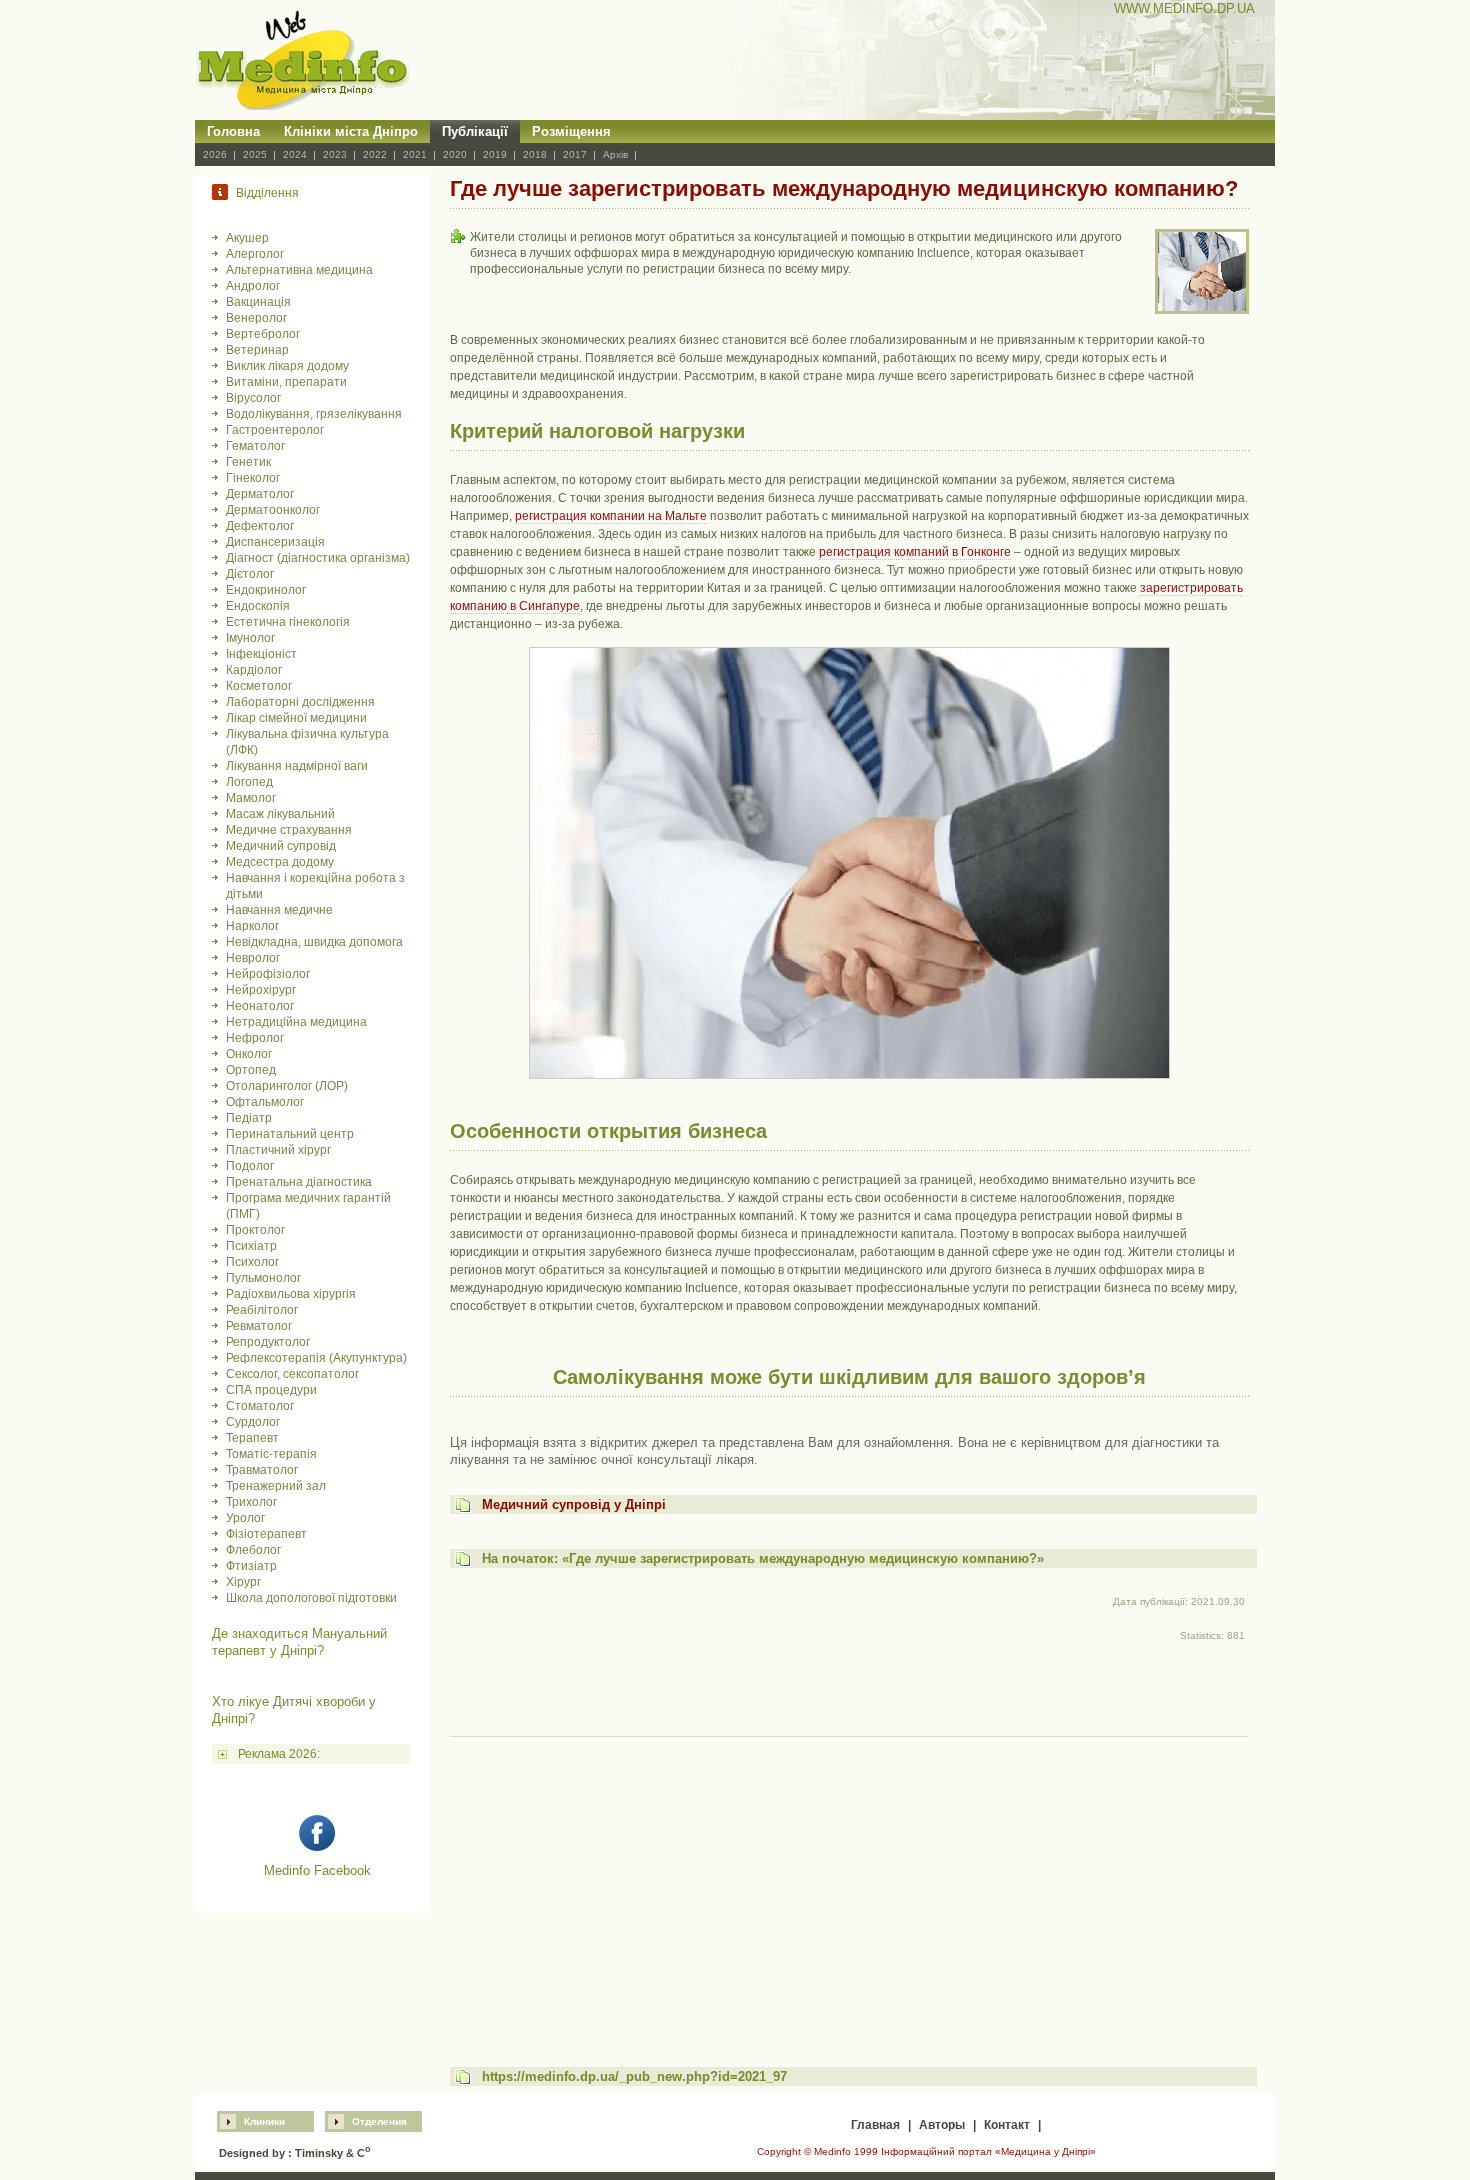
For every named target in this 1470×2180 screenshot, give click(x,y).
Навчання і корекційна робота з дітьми (315, 886)
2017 (575, 154)
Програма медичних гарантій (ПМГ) (308, 1206)
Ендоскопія (258, 606)
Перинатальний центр (290, 1134)
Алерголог (255, 254)
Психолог (252, 1262)
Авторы (942, 2125)
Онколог (249, 1054)
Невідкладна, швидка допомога (314, 942)
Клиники (264, 2121)
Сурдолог (253, 1422)
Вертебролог (263, 334)
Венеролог (256, 318)
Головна (233, 131)
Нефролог (255, 1038)
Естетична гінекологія (288, 622)
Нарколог (252, 926)
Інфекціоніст (261, 654)
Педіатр (249, 1118)
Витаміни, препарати (286, 382)
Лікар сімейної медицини (296, 718)
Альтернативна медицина (299, 270)
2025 (255, 154)
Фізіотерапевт (266, 1534)
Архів (615, 154)
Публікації (475, 131)
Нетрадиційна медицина (296, 1022)
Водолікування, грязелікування (314, 414)
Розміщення (571, 131)
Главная (875, 2125)
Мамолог (251, 798)
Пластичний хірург (278, 1150)
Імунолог (250, 638)
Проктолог (255, 1230)
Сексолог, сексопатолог (292, 1374)
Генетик (248, 462)
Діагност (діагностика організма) (318, 558)
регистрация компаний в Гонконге (915, 552)
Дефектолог (260, 526)
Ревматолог (259, 1326)
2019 (495, 154)
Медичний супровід (281, 846)
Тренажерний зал (276, 1486)
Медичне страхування (289, 830)
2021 (415, 154)
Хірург (243, 1582)
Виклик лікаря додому (287, 366)
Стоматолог (260, 1406)
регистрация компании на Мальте (611, 516)
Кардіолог (254, 670)
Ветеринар (257, 350)
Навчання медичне (279, 910)
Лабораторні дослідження (300, 702)
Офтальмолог (265, 1102)
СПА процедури (271, 1390)
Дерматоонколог (273, 510)
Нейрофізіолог (268, 974)
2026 (215, 154)
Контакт (1007, 2125)
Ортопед (251, 1070)
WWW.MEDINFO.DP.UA (1184, 8)
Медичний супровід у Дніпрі (574, 1504)
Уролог (245, 1518)
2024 (295, 154)
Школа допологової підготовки (311, 1598)
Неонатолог (260, 1006)
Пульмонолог (263, 1278)
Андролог (253, 286)
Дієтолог (250, 574)
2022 (375, 154)
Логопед (249, 782)
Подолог (250, 1166)
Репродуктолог (268, 1342)
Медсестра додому (280, 862)
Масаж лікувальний (280, 814)
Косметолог (259, 686)
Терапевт (252, 1438)
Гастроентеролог (275, 430)
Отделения (379, 2121)
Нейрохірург (261, 990)
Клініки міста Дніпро (351, 131)
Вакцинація (258, 302)
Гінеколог (253, 478)
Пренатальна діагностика (299, 1182)
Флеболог (253, 1550)
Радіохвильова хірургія (291, 1294)
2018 (535, 154)
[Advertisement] (849, 1883)
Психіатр (251, 1246)
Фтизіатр (251, 1566)
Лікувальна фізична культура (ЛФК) (307, 742)
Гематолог (255, 446)
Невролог (253, 958)
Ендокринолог (266, 590)
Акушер (247, 238)
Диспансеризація (275, 542)
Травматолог (262, 1470)
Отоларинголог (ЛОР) (287, 1086)
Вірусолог (253, 398)
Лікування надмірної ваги (297, 766)
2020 (455, 154)
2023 (335, 154)
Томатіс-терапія (271, 1454)
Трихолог (251, 1502)
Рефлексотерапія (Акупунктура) (316, 1358)
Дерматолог (260, 494)
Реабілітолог (262, 1310)
